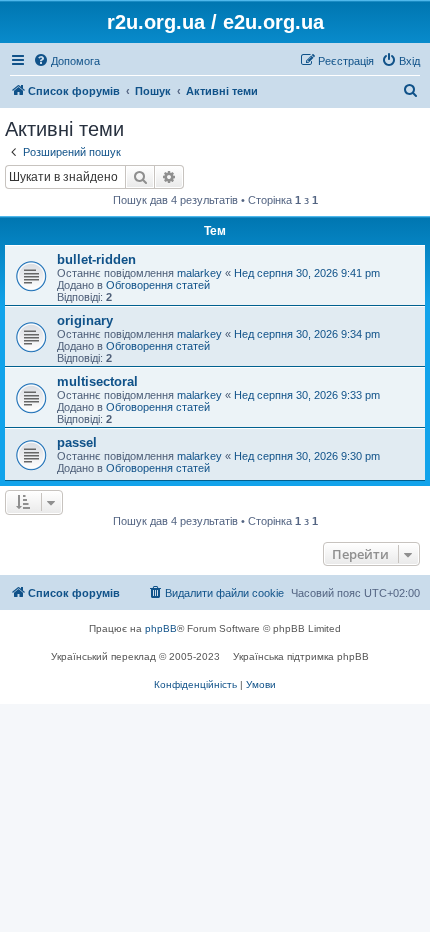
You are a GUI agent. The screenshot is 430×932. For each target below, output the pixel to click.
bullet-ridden (96, 259)
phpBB (161, 628)
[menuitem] (66, 61)
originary (85, 320)
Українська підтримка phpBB (301, 656)
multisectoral (97, 381)
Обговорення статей (158, 285)
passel (77, 442)
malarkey (199, 273)
